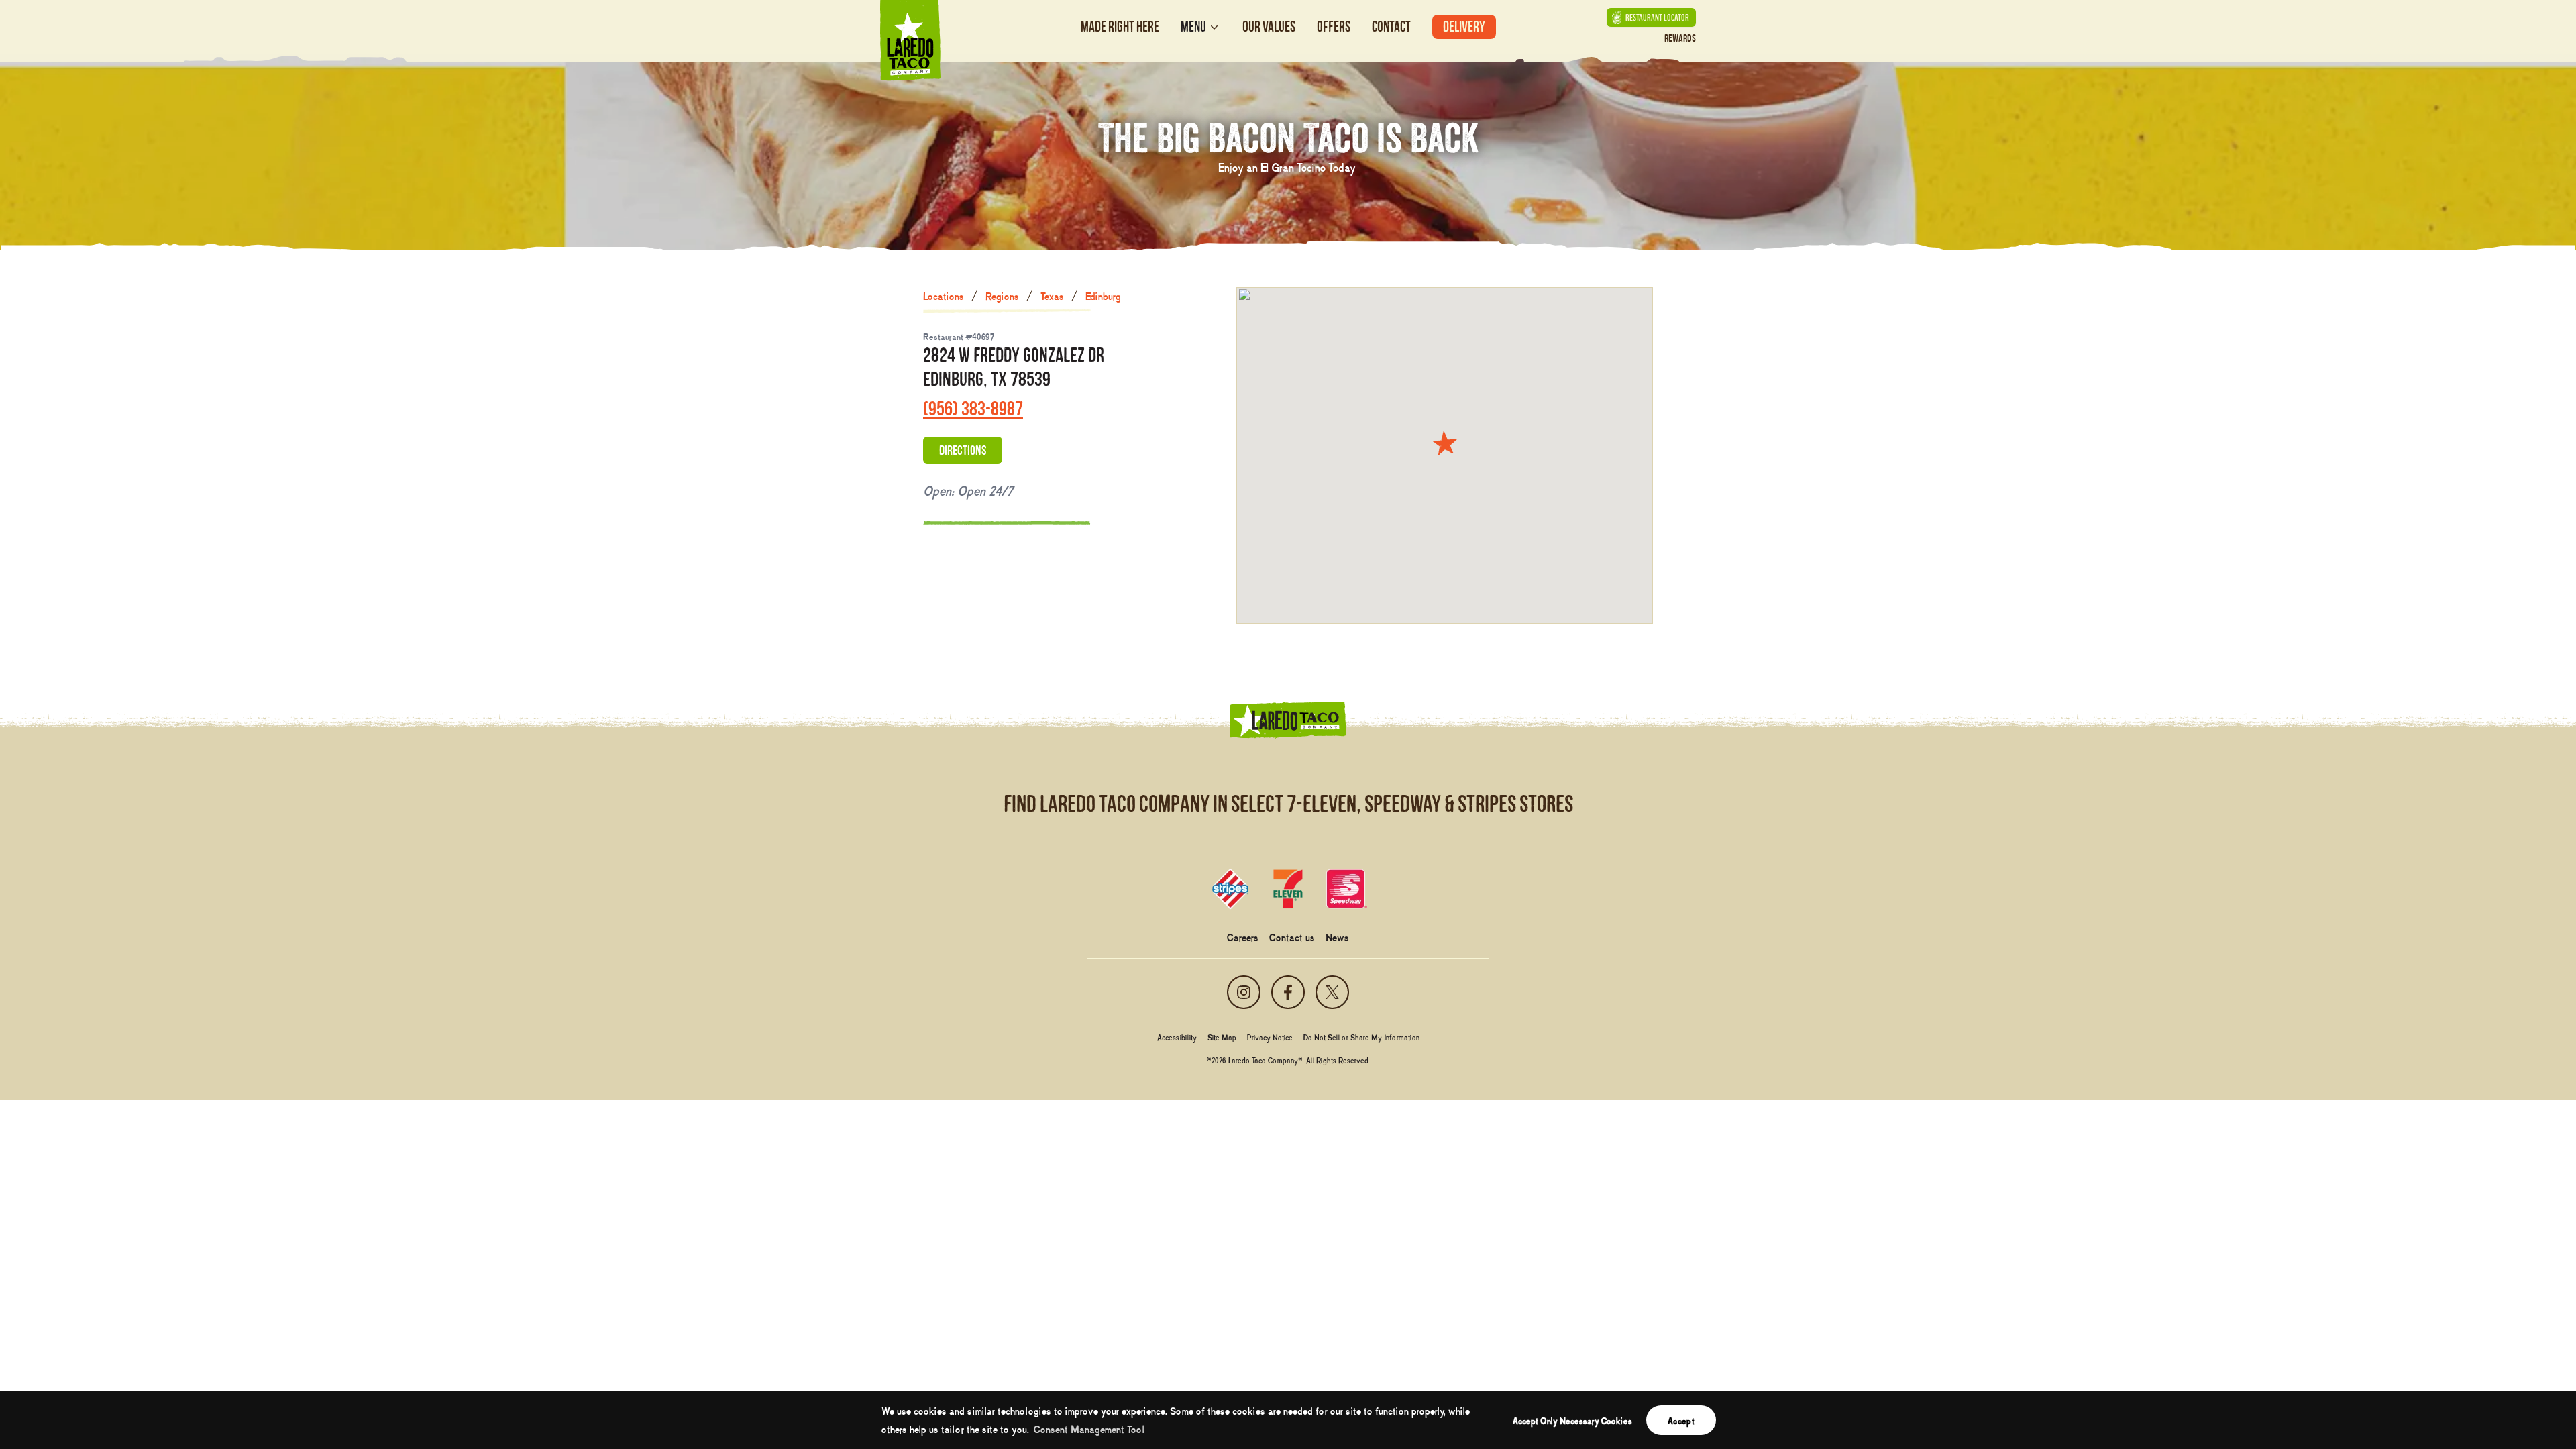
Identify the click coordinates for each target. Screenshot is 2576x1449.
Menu (1193, 27)
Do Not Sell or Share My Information (1361, 1037)
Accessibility (1177, 1037)
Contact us (1292, 936)
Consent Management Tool (1089, 1428)
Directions (963, 450)
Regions (1002, 295)
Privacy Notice (1270, 1037)
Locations (944, 295)
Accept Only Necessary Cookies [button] (1572, 1420)
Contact (1391, 26)
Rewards (1680, 38)
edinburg (1103, 295)
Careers (1243, 936)
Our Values (1269, 26)
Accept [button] (1681, 1420)
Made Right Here (1120, 26)
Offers (1334, 26)
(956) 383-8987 (973, 408)
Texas (1052, 295)
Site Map (1222, 1037)
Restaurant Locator (1657, 17)
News (1337, 936)
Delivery (1464, 26)
